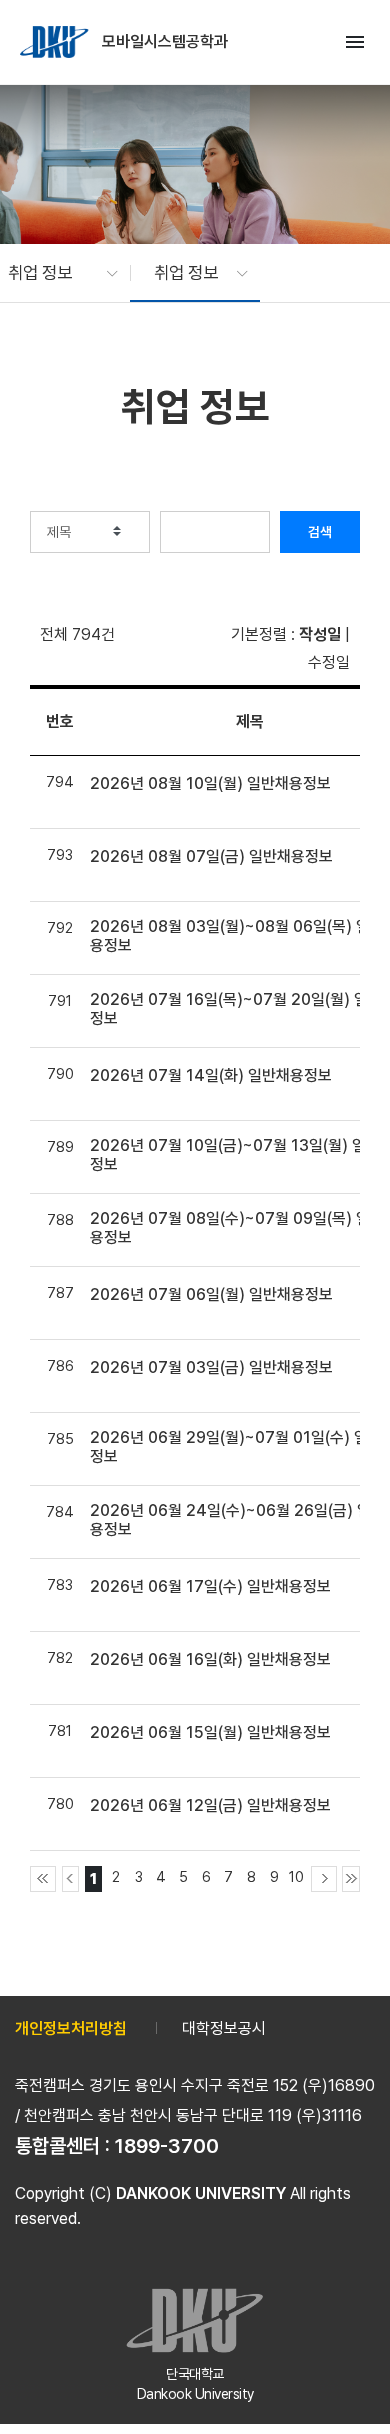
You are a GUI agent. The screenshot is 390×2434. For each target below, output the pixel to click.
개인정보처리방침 (71, 2028)
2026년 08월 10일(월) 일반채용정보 (210, 783)
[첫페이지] (43, 1879)
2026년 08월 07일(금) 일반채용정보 (211, 856)
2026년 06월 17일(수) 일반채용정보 (210, 1586)
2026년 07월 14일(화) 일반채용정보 (211, 1075)
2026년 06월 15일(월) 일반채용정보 (210, 1732)
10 (296, 1876)
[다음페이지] (324, 1879)
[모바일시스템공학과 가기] (56, 42)
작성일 (320, 634)
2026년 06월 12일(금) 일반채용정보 (210, 1805)
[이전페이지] (71, 1879)
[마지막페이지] (351, 1879)
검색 (320, 532)
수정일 (329, 662)
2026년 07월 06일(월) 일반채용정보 (211, 1294)
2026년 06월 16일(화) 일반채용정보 (210, 1659)
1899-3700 (167, 2146)
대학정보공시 (224, 2028)
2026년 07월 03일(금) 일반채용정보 (211, 1367)
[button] (53, 273)
